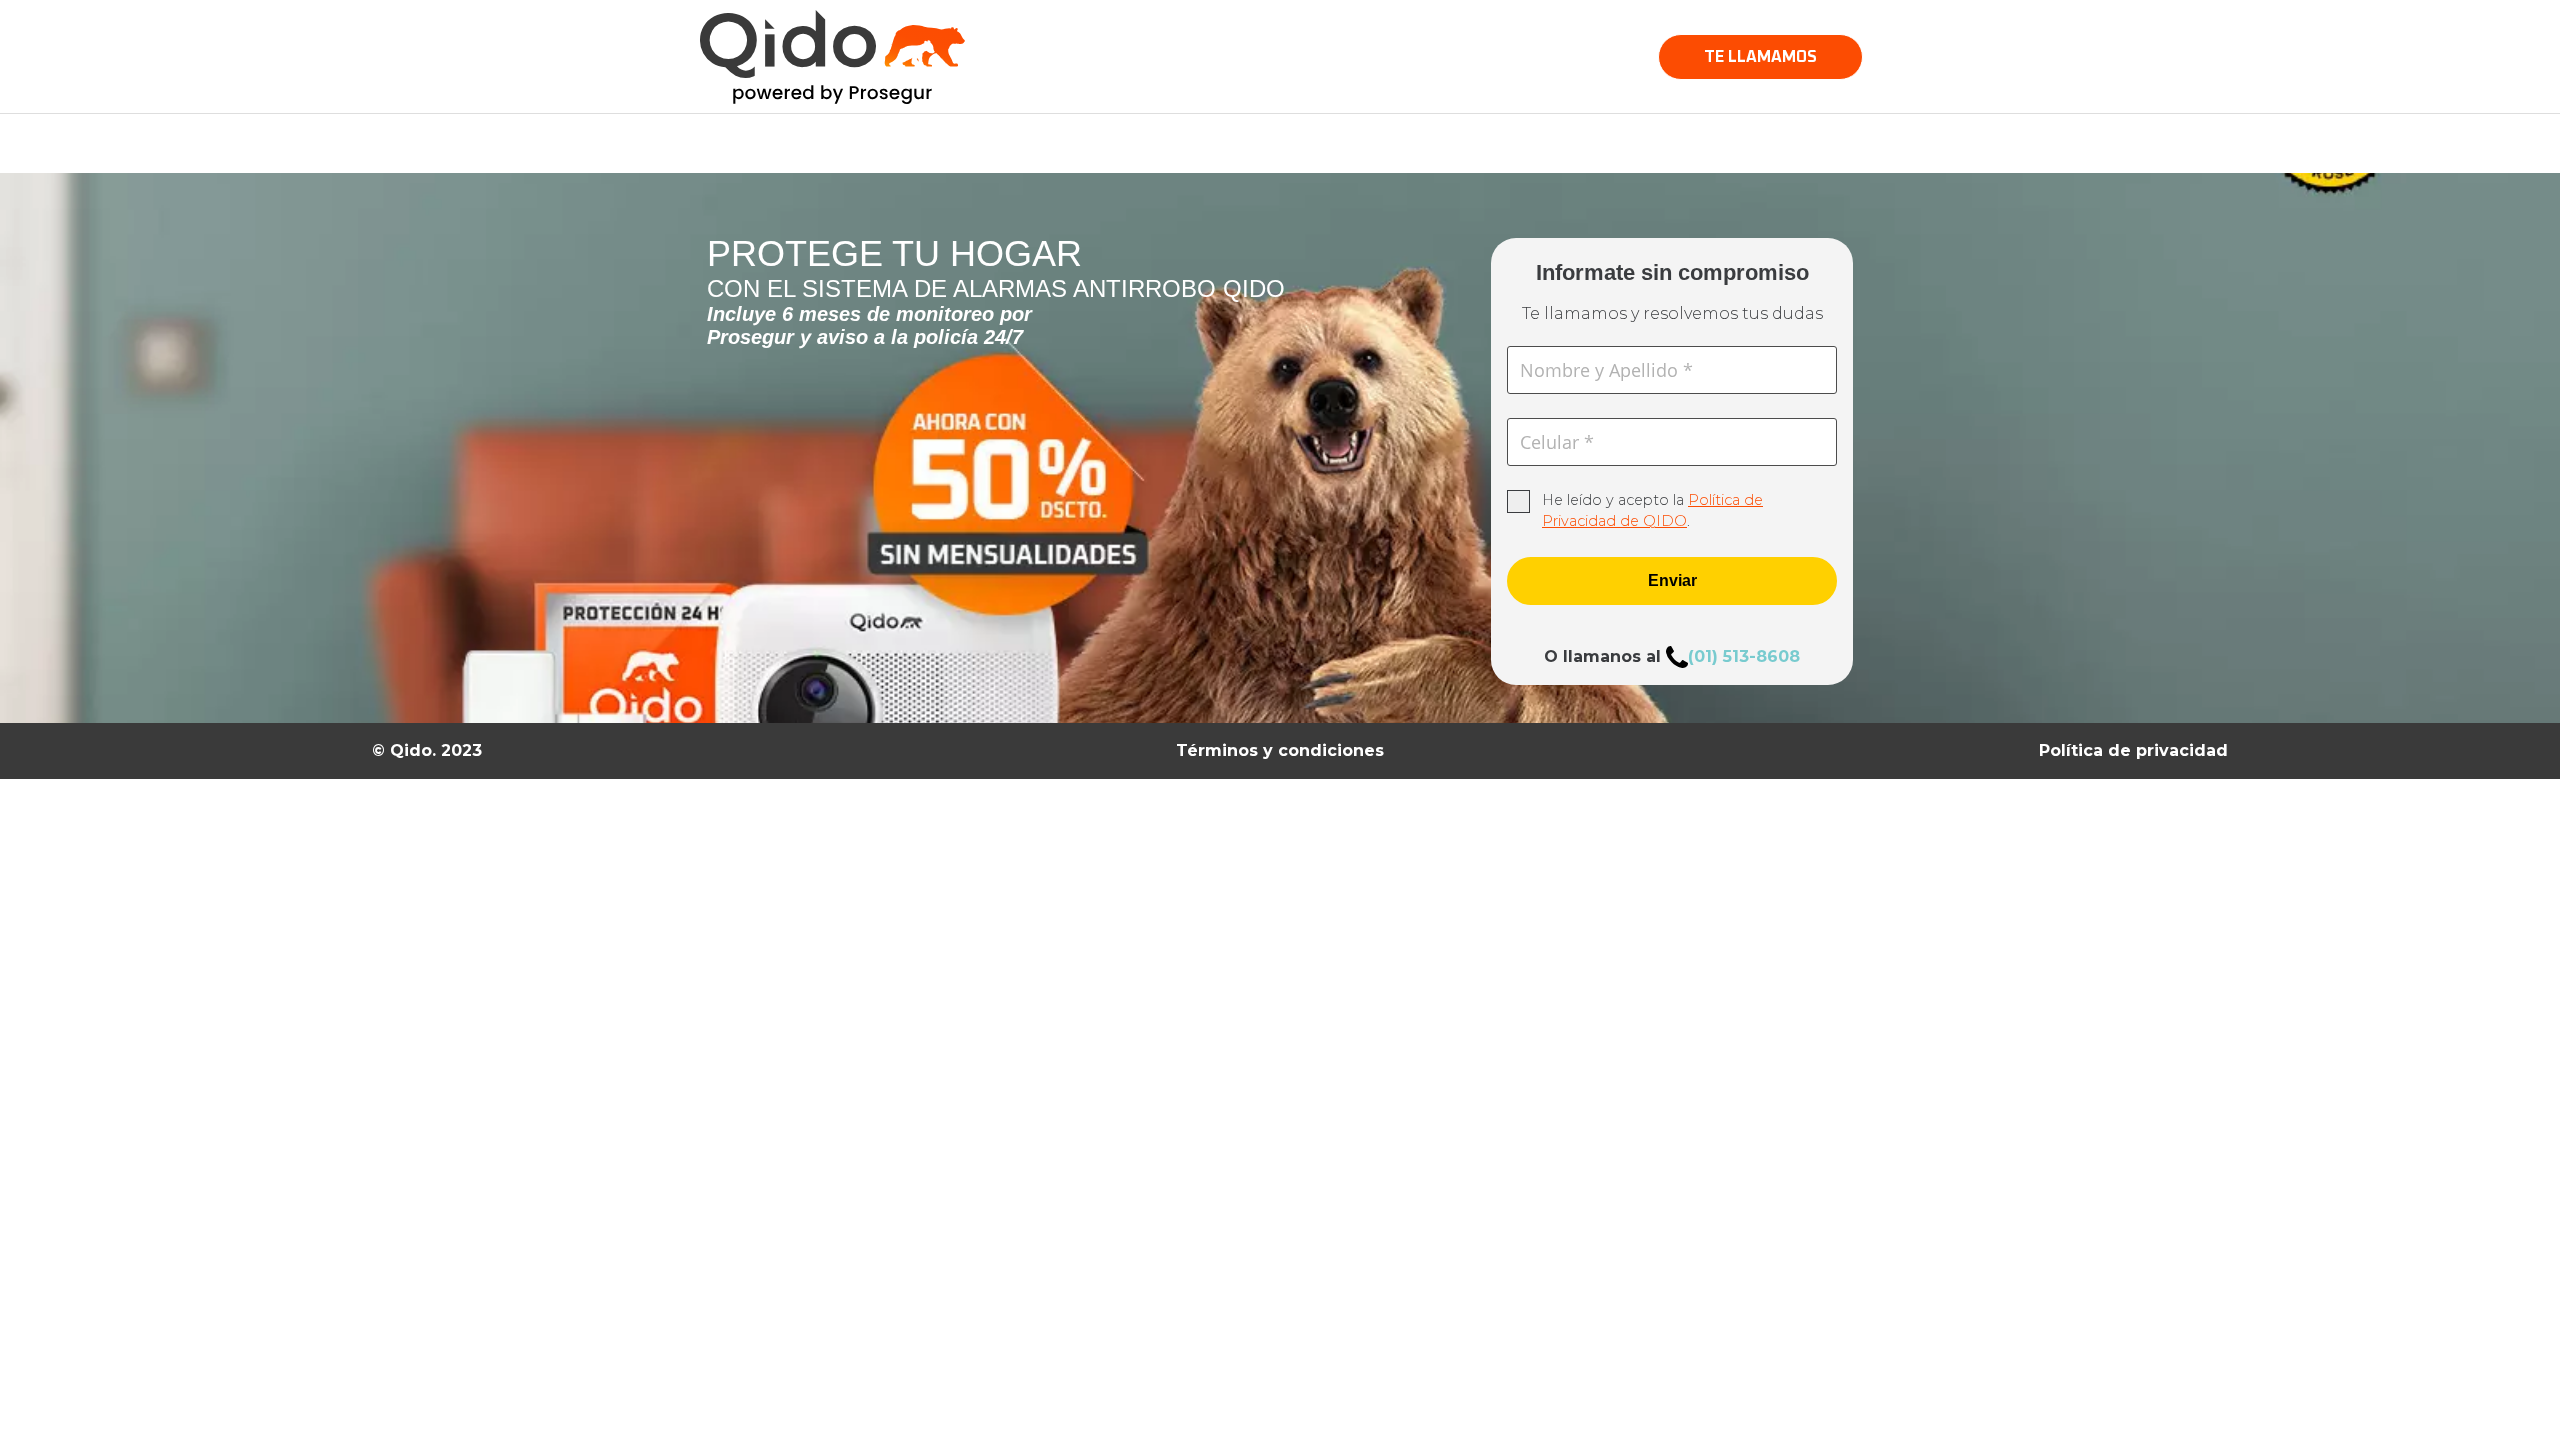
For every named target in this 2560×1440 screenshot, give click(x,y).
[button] (1760, 57)
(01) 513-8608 (1744, 656)
